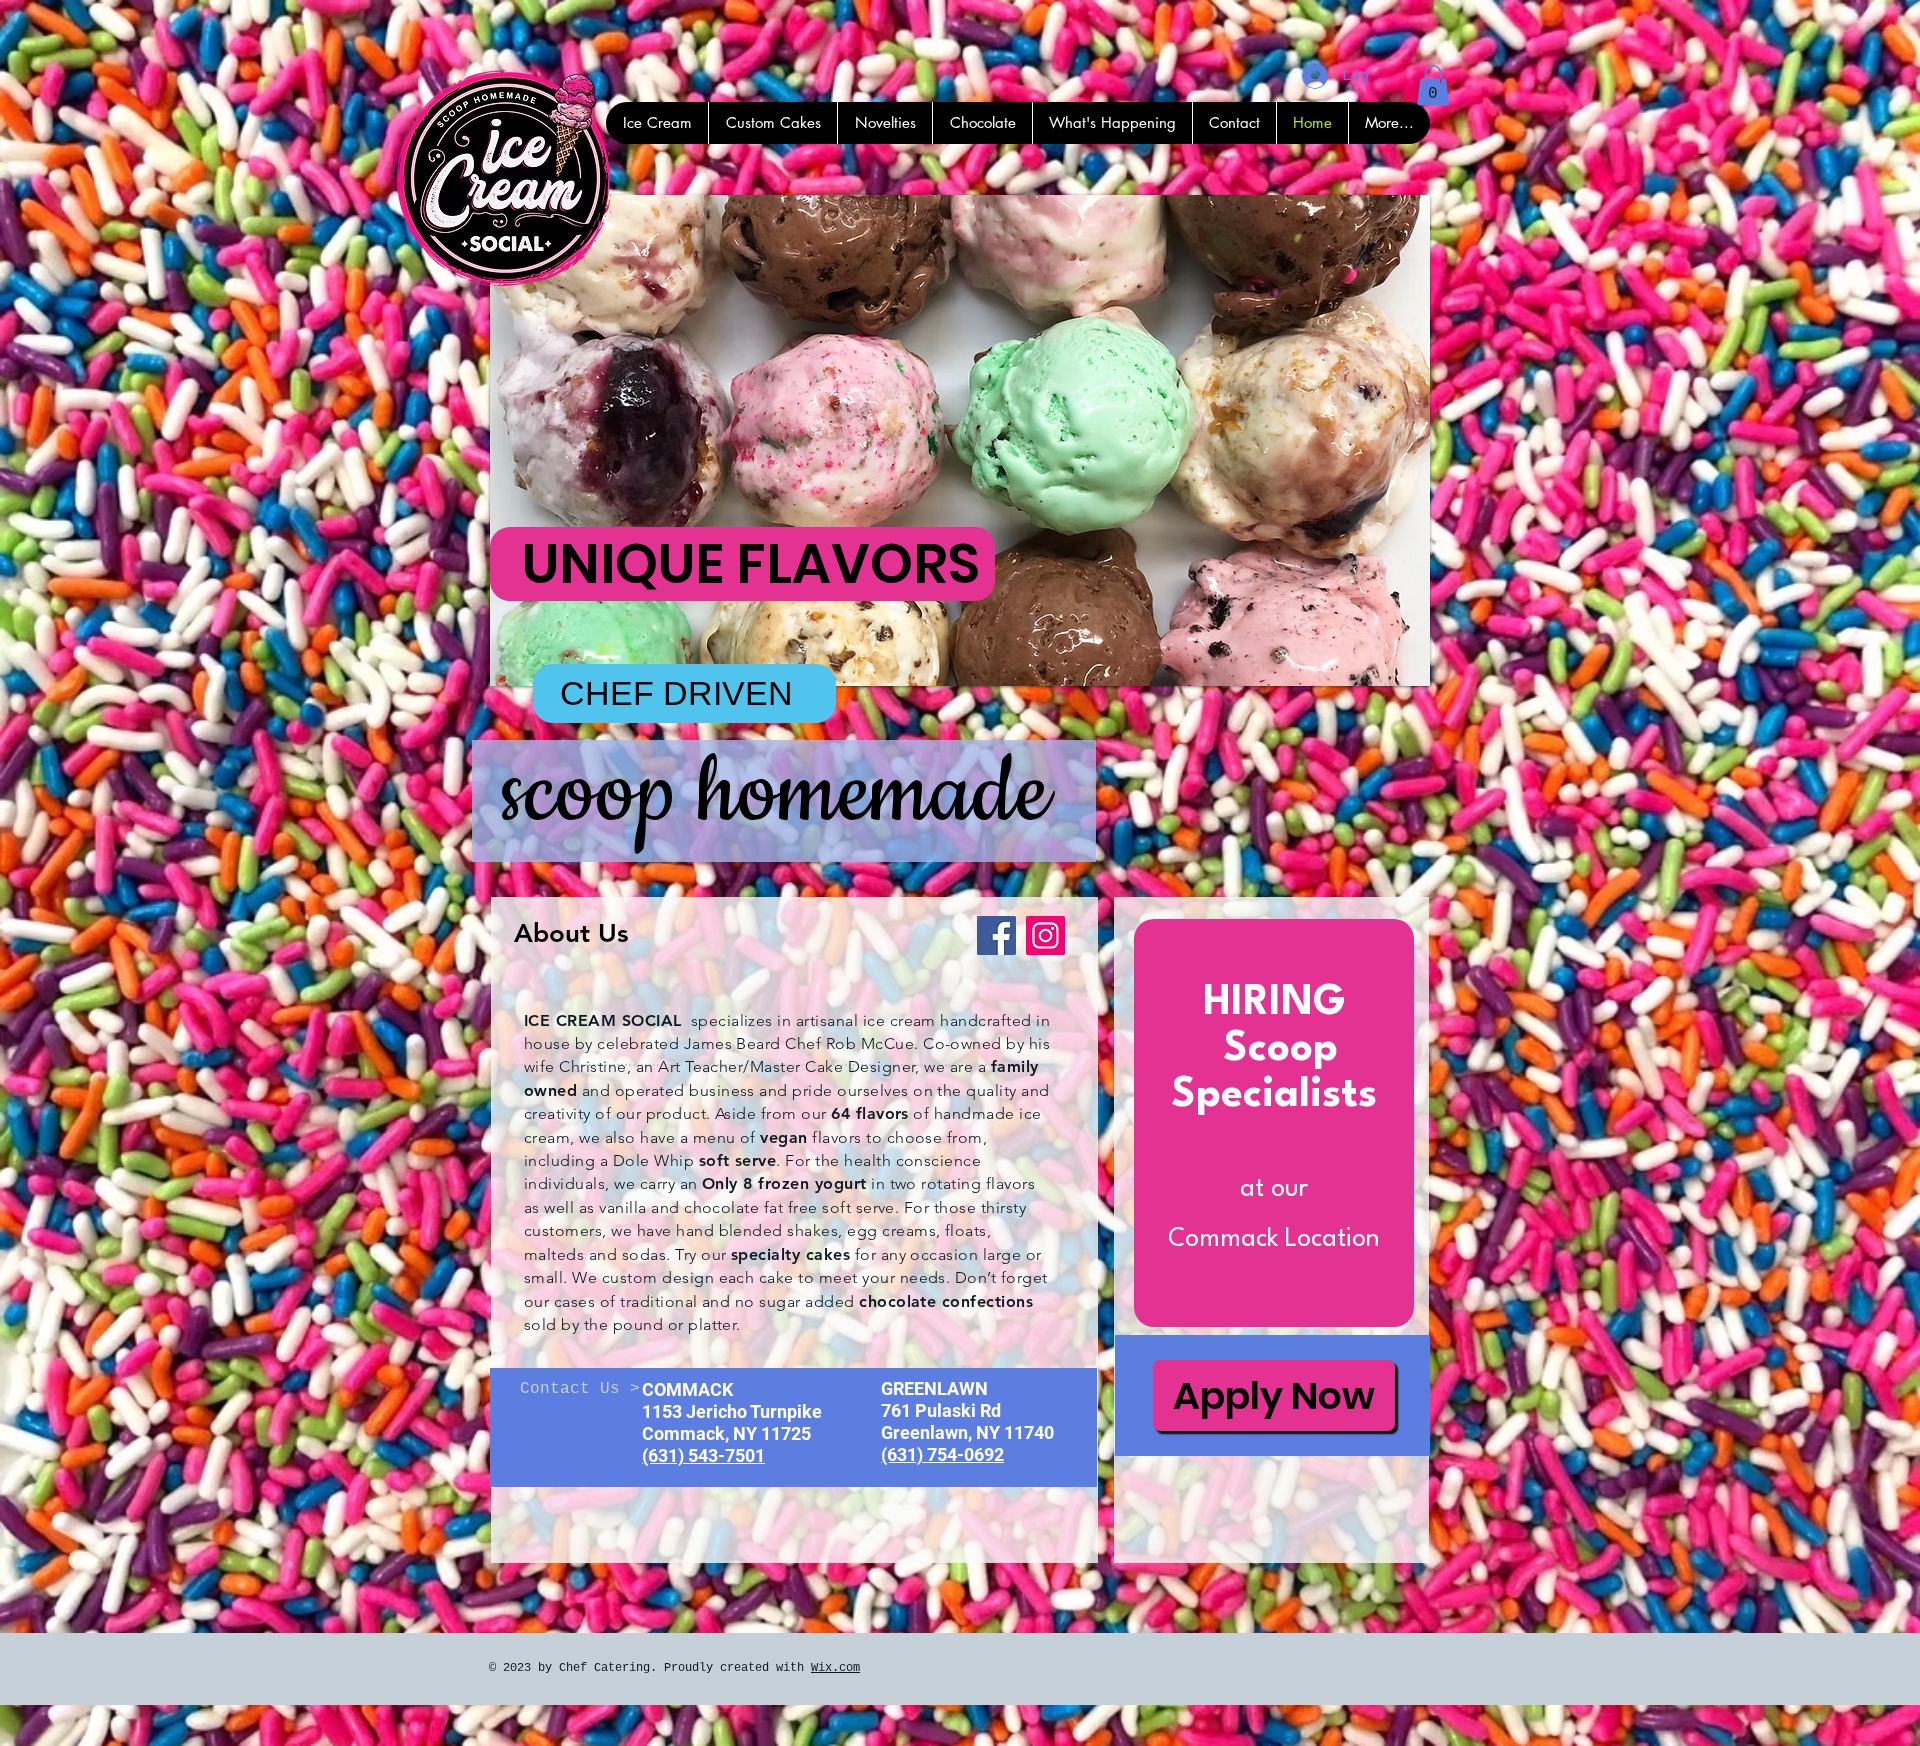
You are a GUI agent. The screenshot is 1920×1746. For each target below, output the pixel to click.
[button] (1433, 85)
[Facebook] (996, 935)
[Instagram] (1045, 935)
